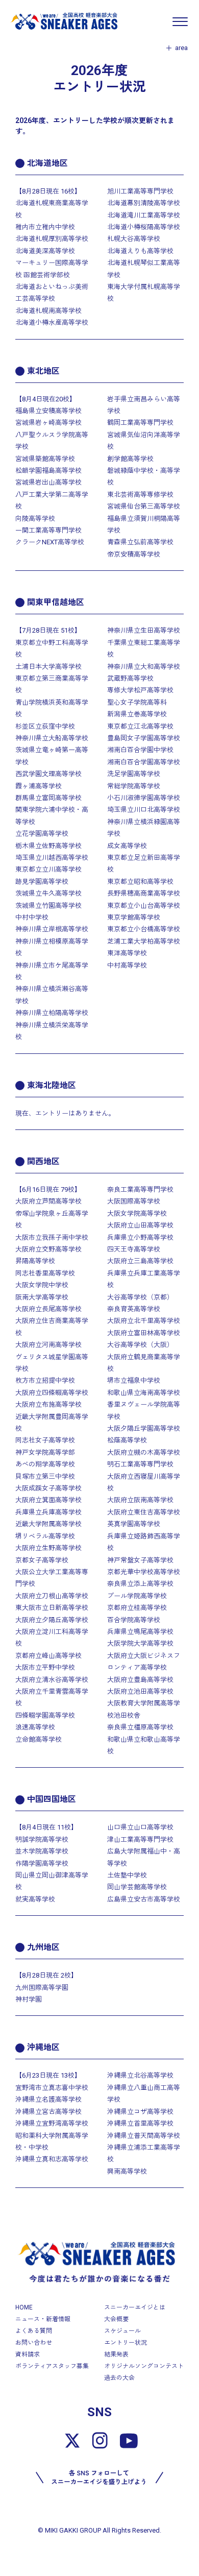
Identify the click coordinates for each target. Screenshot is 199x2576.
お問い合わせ (34, 2343)
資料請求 (28, 2354)
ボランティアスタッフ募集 (52, 2366)
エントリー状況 (126, 2343)
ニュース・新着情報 (43, 2319)
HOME (24, 2307)
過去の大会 (119, 2378)
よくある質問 (34, 2331)
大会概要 (116, 2319)
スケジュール (122, 2331)
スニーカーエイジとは (135, 2307)
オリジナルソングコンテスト (144, 2366)
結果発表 (116, 2354)
